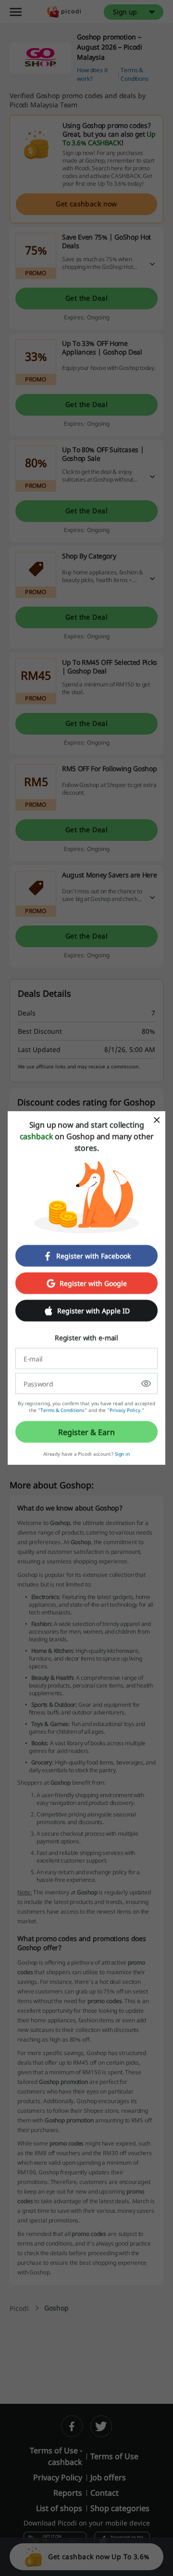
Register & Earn (86, 1432)
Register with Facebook (93, 1256)
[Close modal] (157, 1120)
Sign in (122, 1454)
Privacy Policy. (126, 1410)
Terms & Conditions (62, 1410)
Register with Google (93, 1283)
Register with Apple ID (93, 1311)
